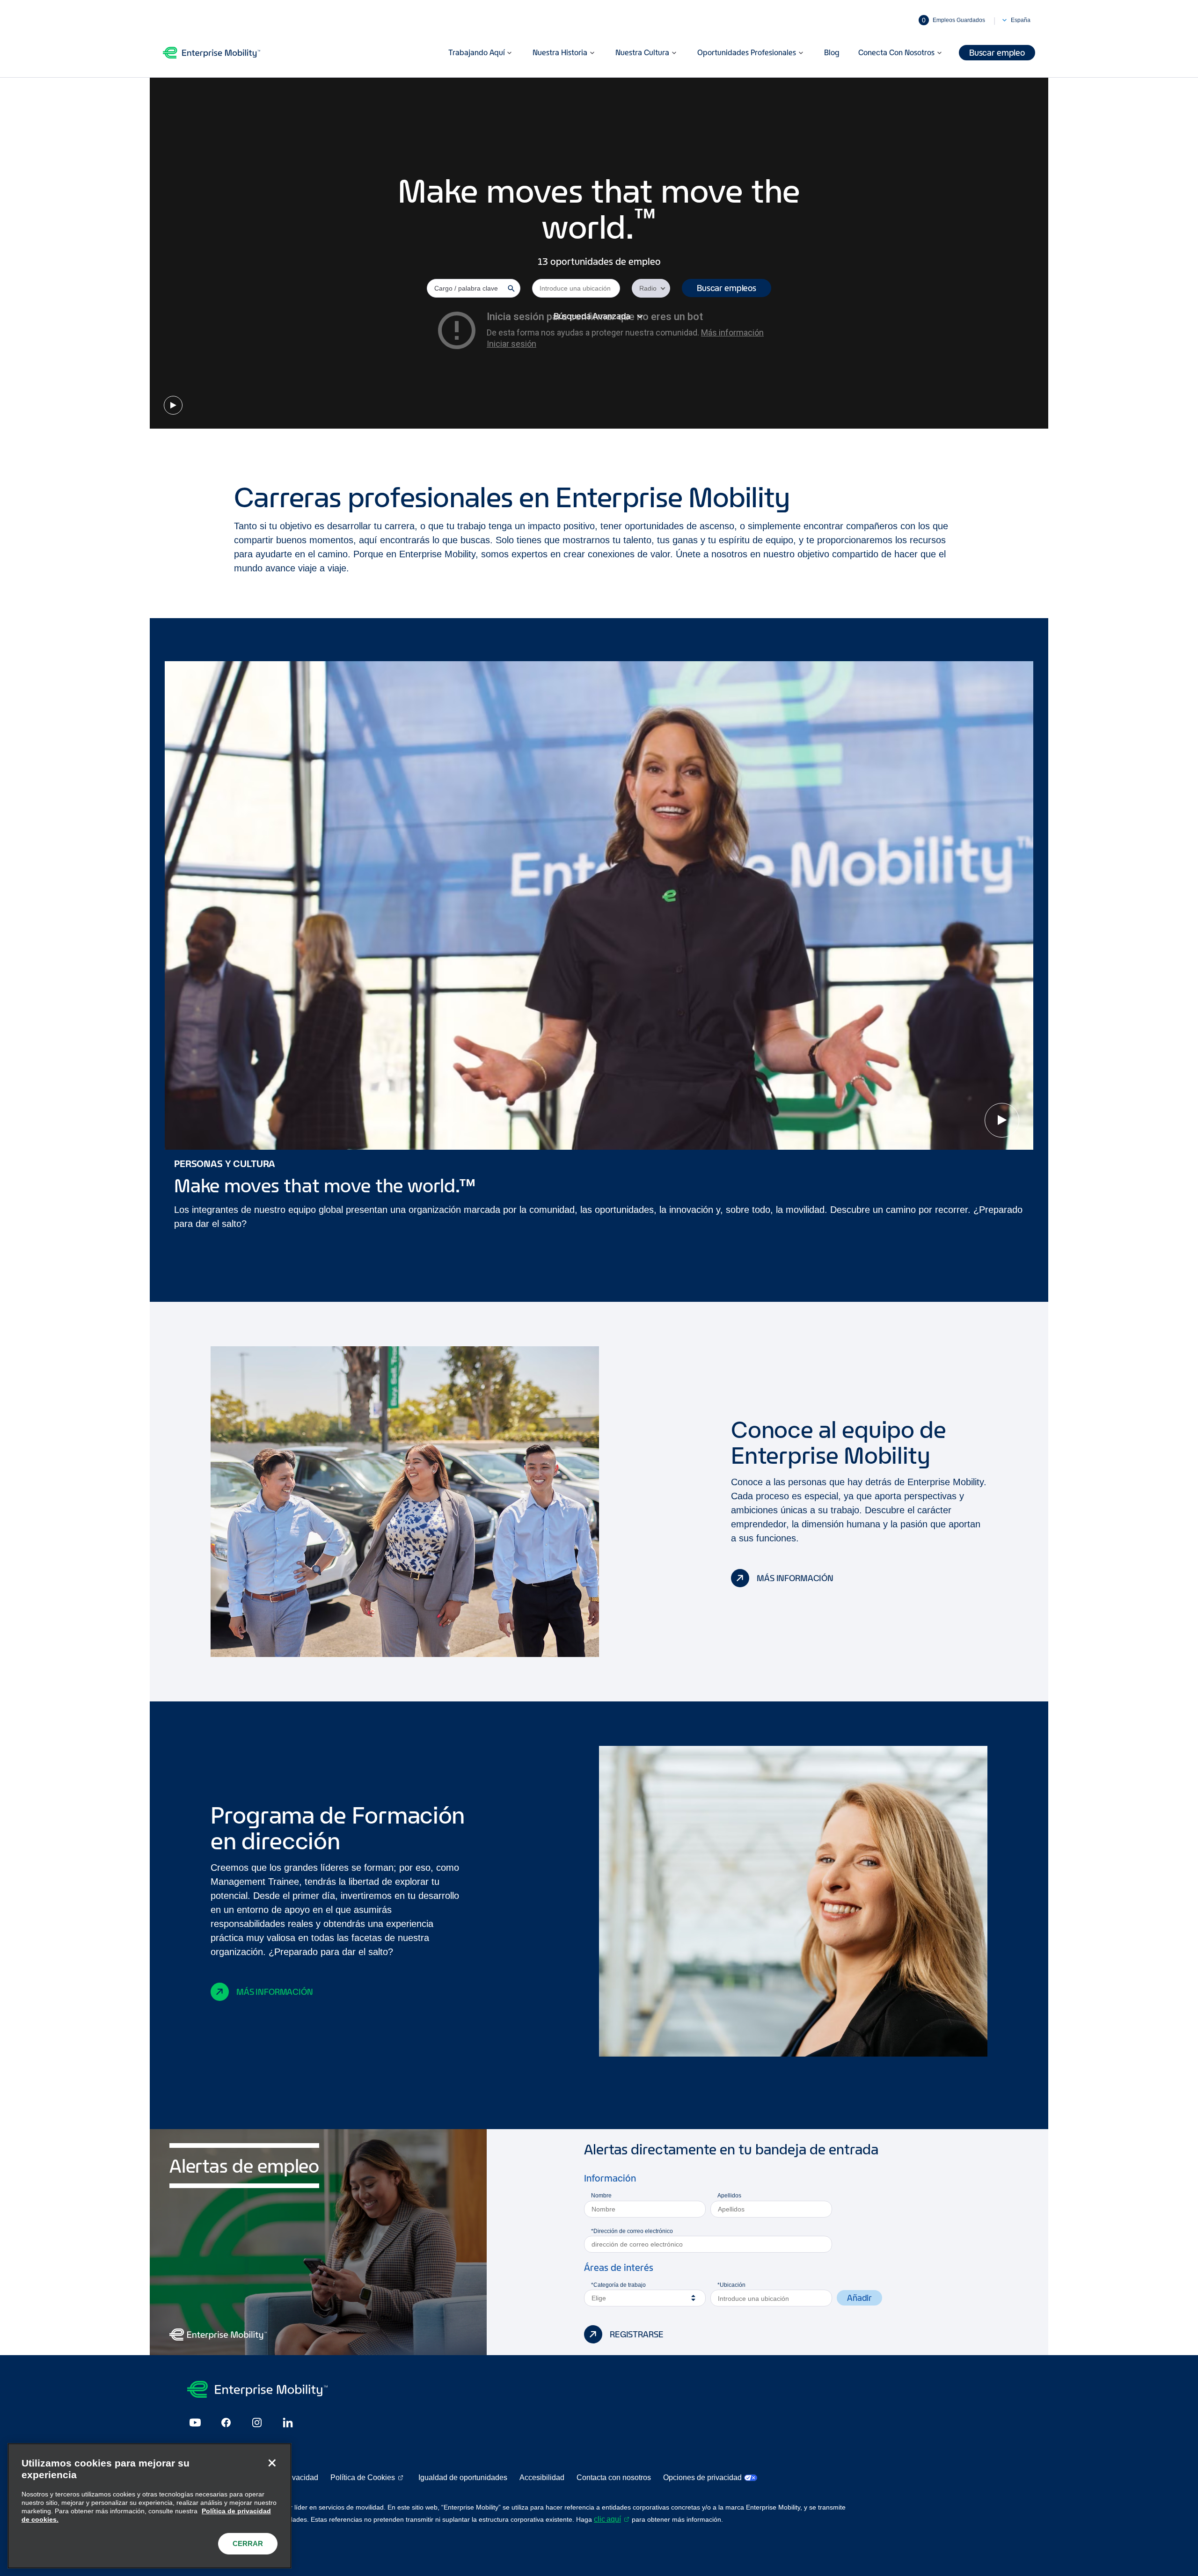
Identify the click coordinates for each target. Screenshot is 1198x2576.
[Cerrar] (272, 2463)
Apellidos (729, 2196)
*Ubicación (731, 2285)
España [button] (1021, 20)
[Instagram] (257, 2423)
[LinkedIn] (288, 2423)
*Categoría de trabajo (618, 2285)
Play (173, 405)
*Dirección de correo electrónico (632, 2231)
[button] (727, 288)
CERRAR (248, 2543)
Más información (795, 1578)
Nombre (601, 2196)
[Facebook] (226, 2423)
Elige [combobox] (599, 2298)
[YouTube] (195, 2423)
